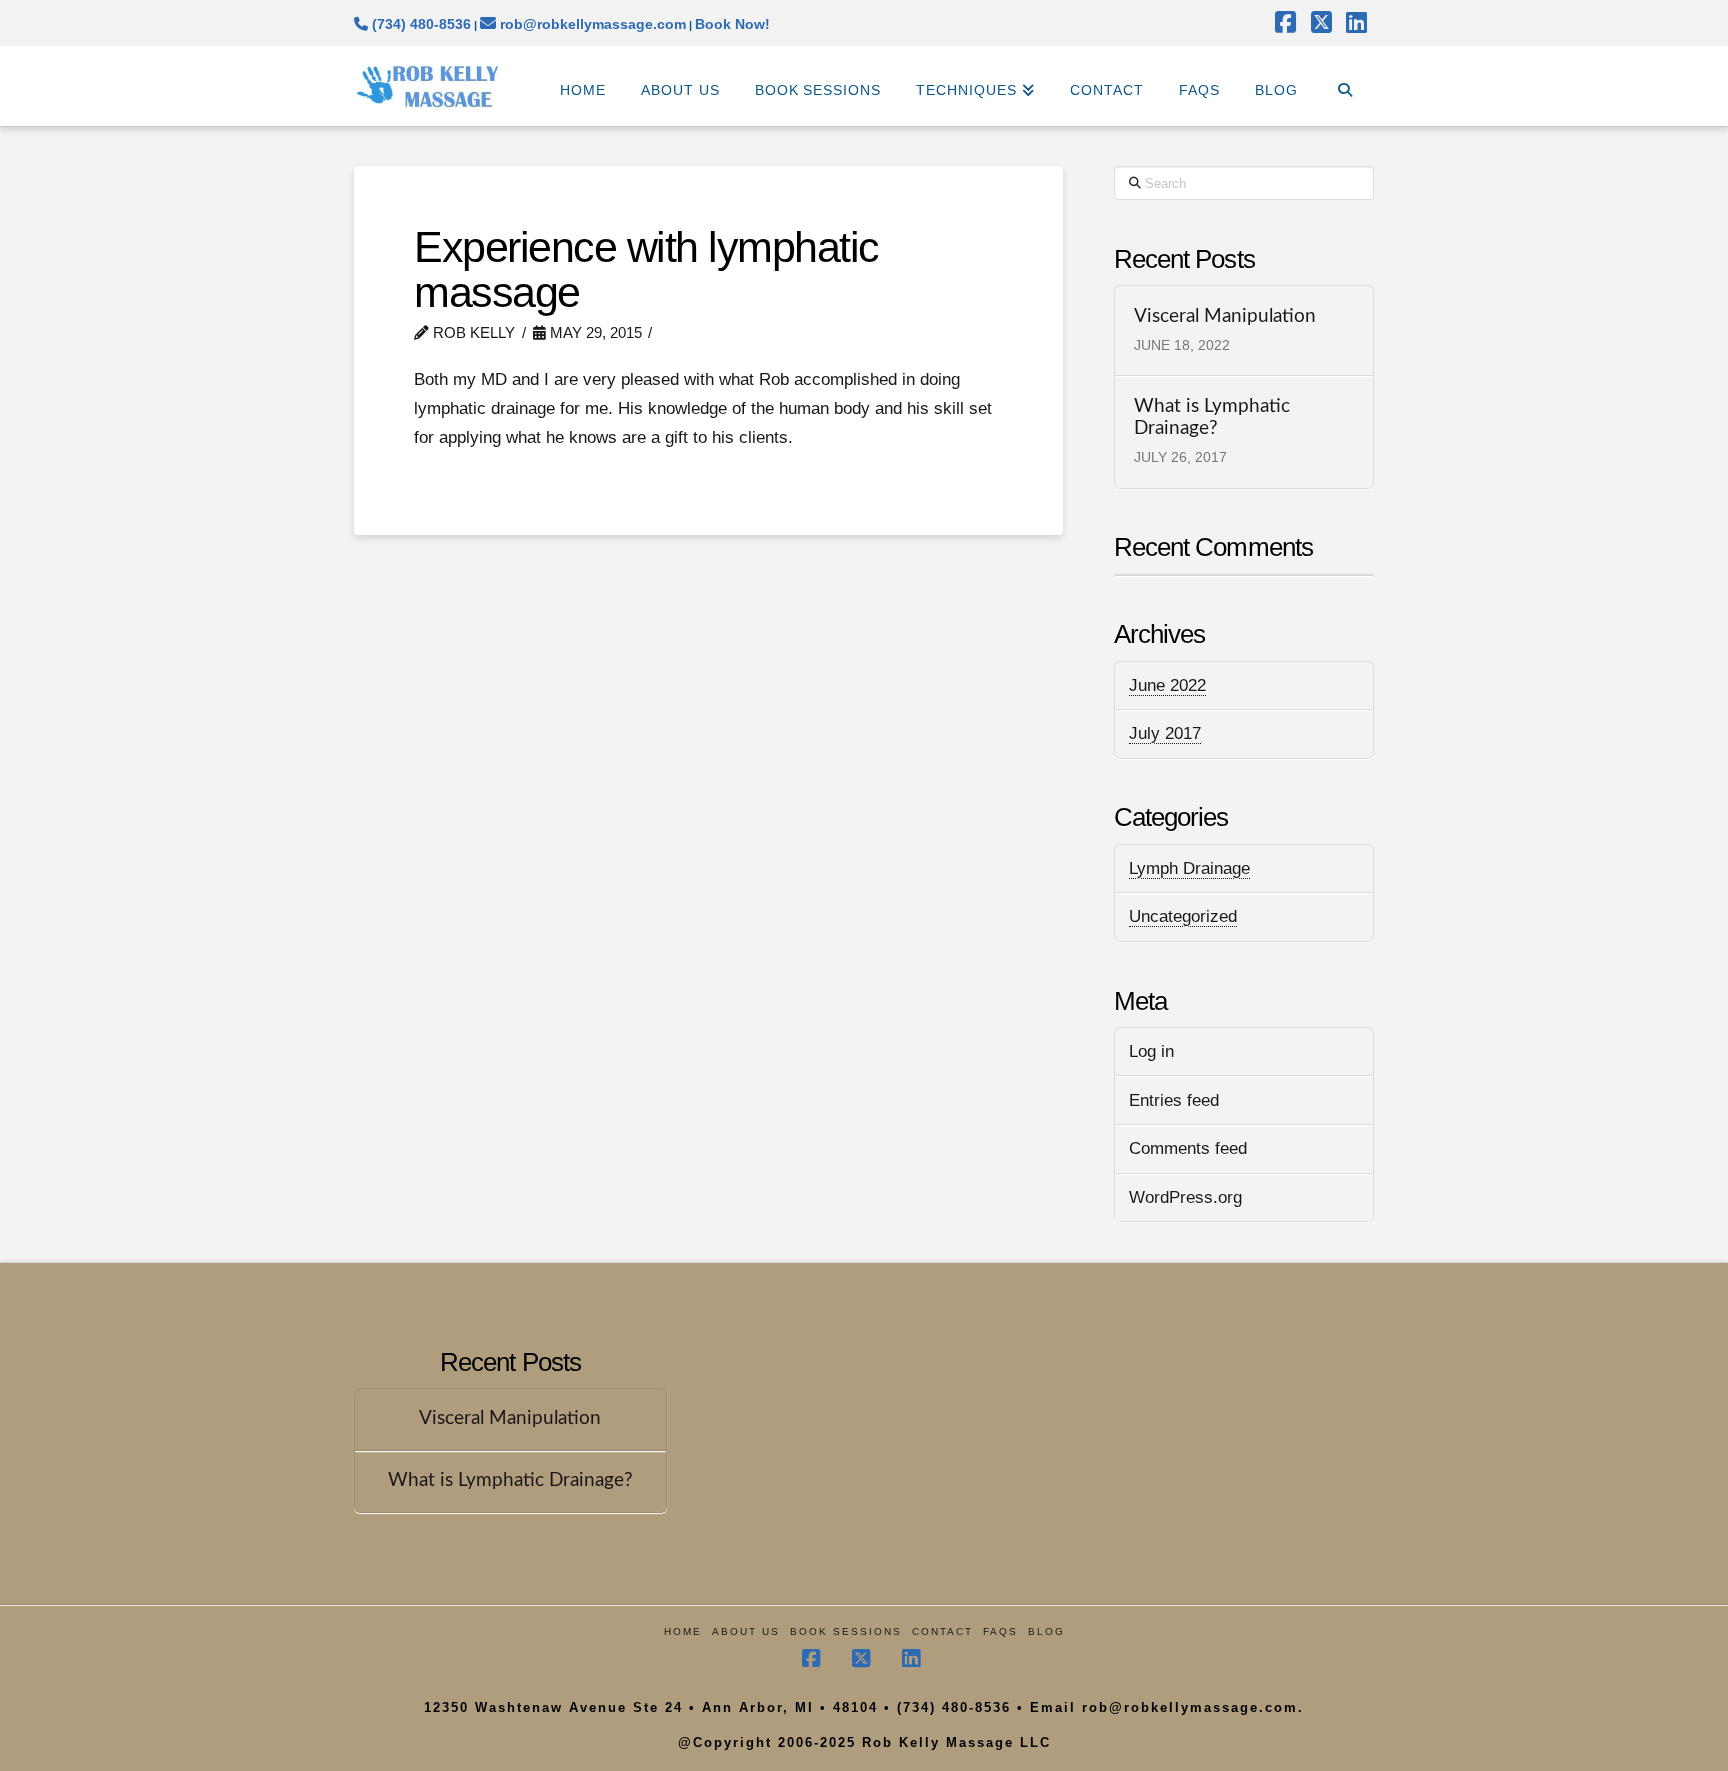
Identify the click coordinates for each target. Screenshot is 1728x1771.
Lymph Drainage (1189, 868)
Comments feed (1188, 1148)
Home (683, 1631)
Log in (1151, 1051)
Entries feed (1174, 1100)
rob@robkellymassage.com (591, 24)
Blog (1046, 1631)
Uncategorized (1183, 916)
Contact (942, 1631)
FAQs (1000, 1631)
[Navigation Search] (1344, 86)
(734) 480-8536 (419, 24)
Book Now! (732, 24)
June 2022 (1167, 685)
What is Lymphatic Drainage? (1212, 418)
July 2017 (1165, 733)
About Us (746, 1631)
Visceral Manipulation (1225, 316)
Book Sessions (846, 1631)
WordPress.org (1185, 1197)
